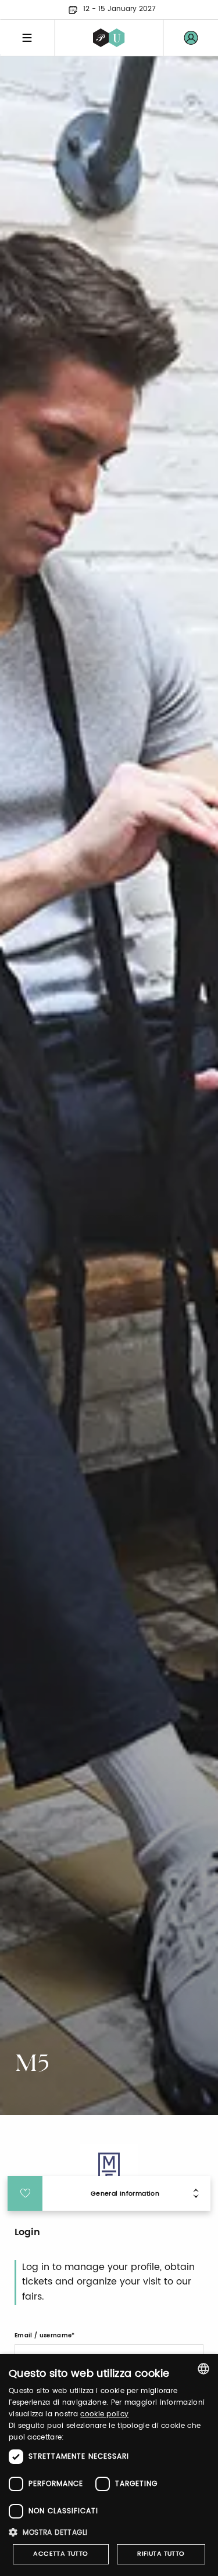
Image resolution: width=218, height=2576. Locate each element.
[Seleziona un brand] (109, 38)
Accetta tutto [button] (60, 2554)
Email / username (43, 2336)
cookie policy (104, 2414)
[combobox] (203, 2369)
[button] (109, 2532)
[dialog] (109, 2465)
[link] (191, 38)
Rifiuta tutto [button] (161, 2554)
